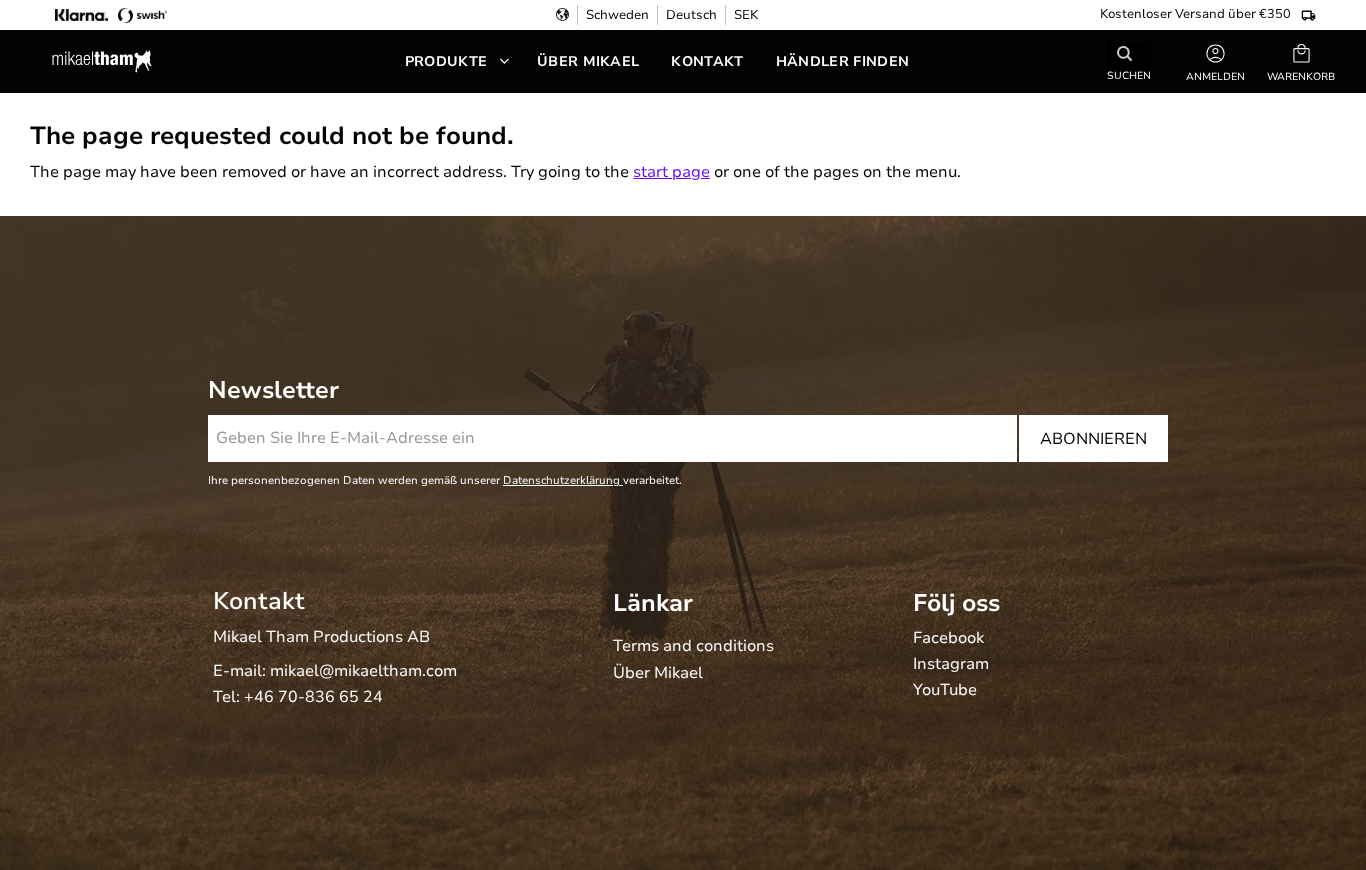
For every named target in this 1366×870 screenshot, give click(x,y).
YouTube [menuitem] (945, 691)
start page (671, 172)
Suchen (1129, 74)
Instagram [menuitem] (951, 665)
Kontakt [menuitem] (707, 61)
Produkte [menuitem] (446, 61)
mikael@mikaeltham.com (363, 671)
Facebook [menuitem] (948, 639)
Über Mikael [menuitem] (588, 61)
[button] (1301, 61)
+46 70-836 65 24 (313, 697)
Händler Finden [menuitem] (842, 61)
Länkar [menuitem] (653, 603)
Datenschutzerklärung (563, 480)
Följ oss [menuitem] (956, 603)
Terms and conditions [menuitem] (693, 647)
